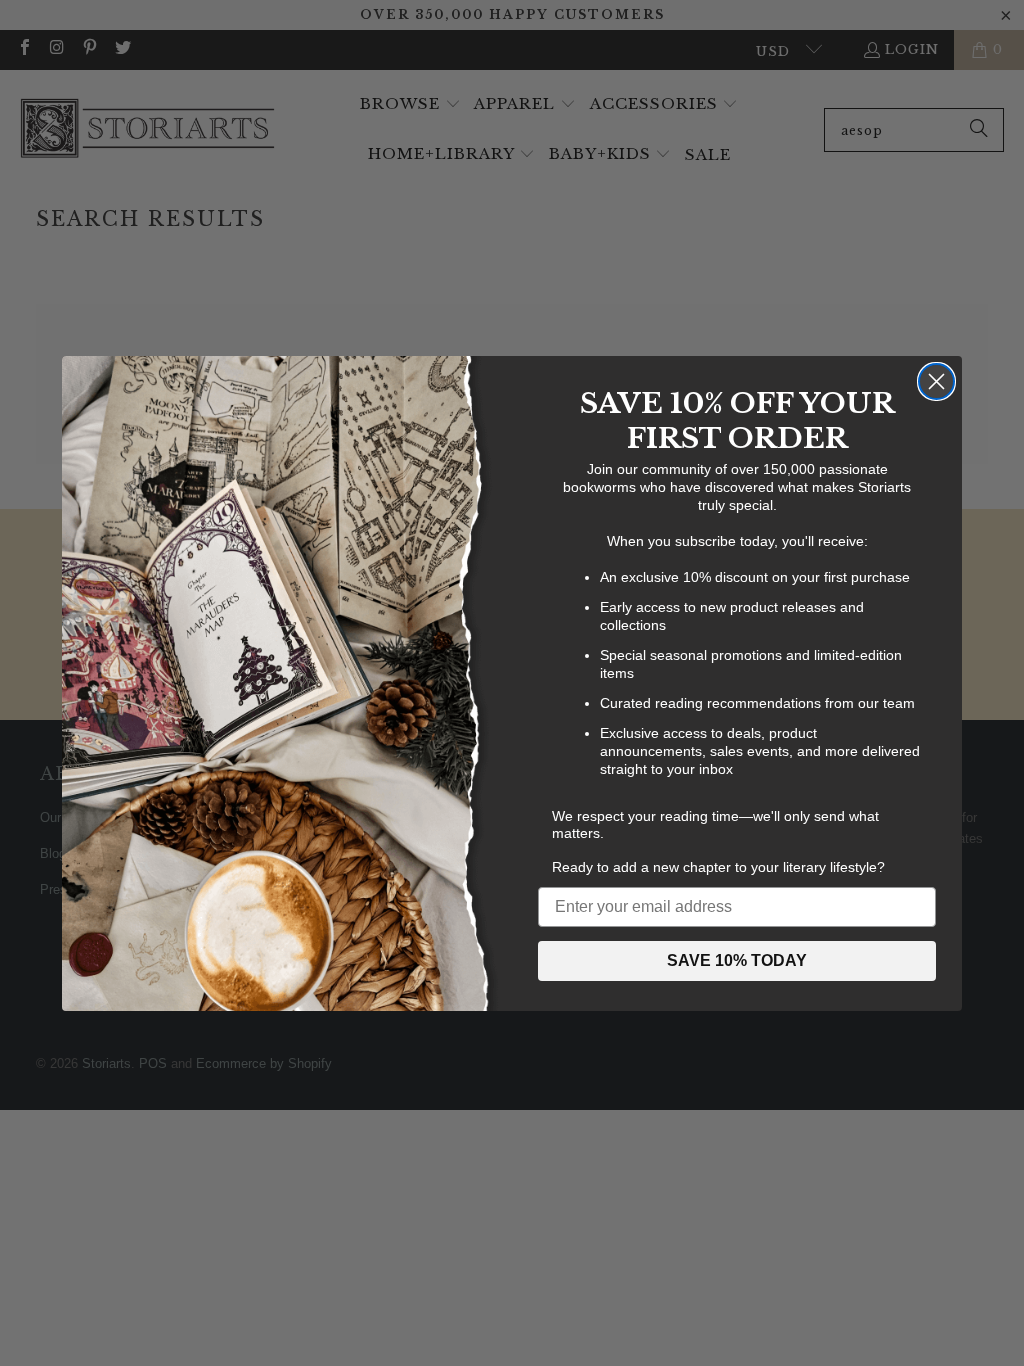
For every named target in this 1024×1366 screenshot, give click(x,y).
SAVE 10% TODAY (737, 960)
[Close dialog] (936, 381)
